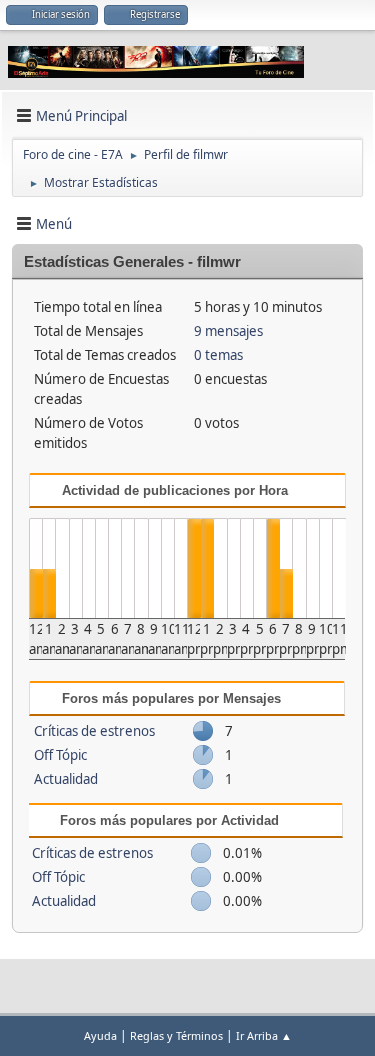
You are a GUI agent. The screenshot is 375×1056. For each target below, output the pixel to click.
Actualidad (66, 779)
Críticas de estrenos (94, 731)
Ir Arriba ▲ (264, 1035)
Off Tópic (60, 755)
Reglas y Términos (176, 1035)
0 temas (218, 355)
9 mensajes (228, 331)
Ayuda (100, 1035)
